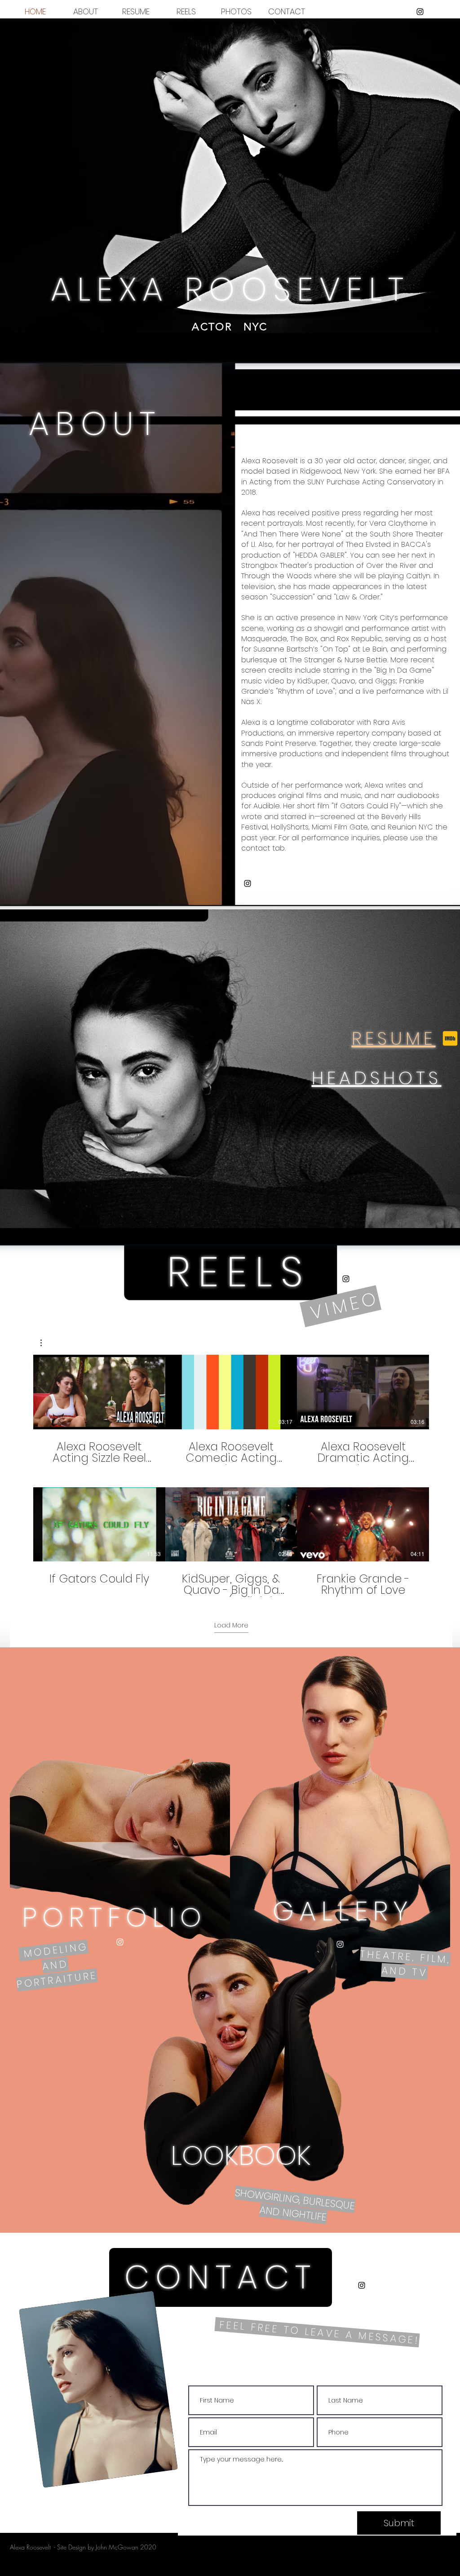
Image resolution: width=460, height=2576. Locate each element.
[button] (46, 1343)
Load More (231, 1625)
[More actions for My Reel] (46, 1343)
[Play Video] (99, 1392)
